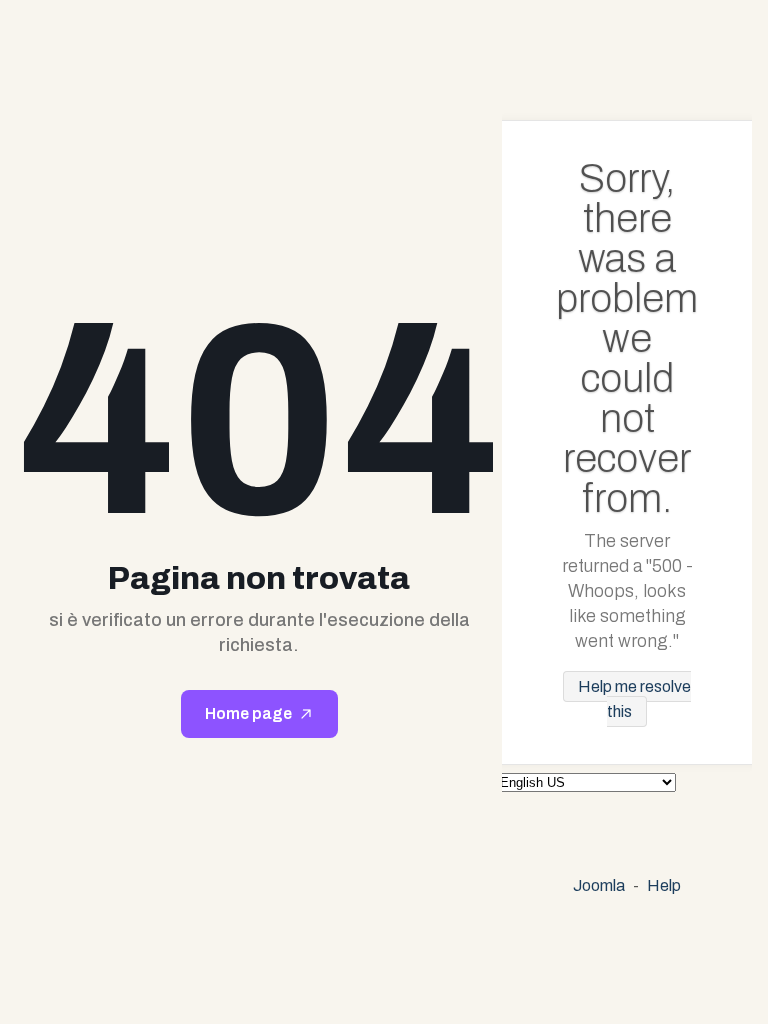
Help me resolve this (634, 699)
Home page (248, 713)
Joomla (599, 885)
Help (664, 885)
